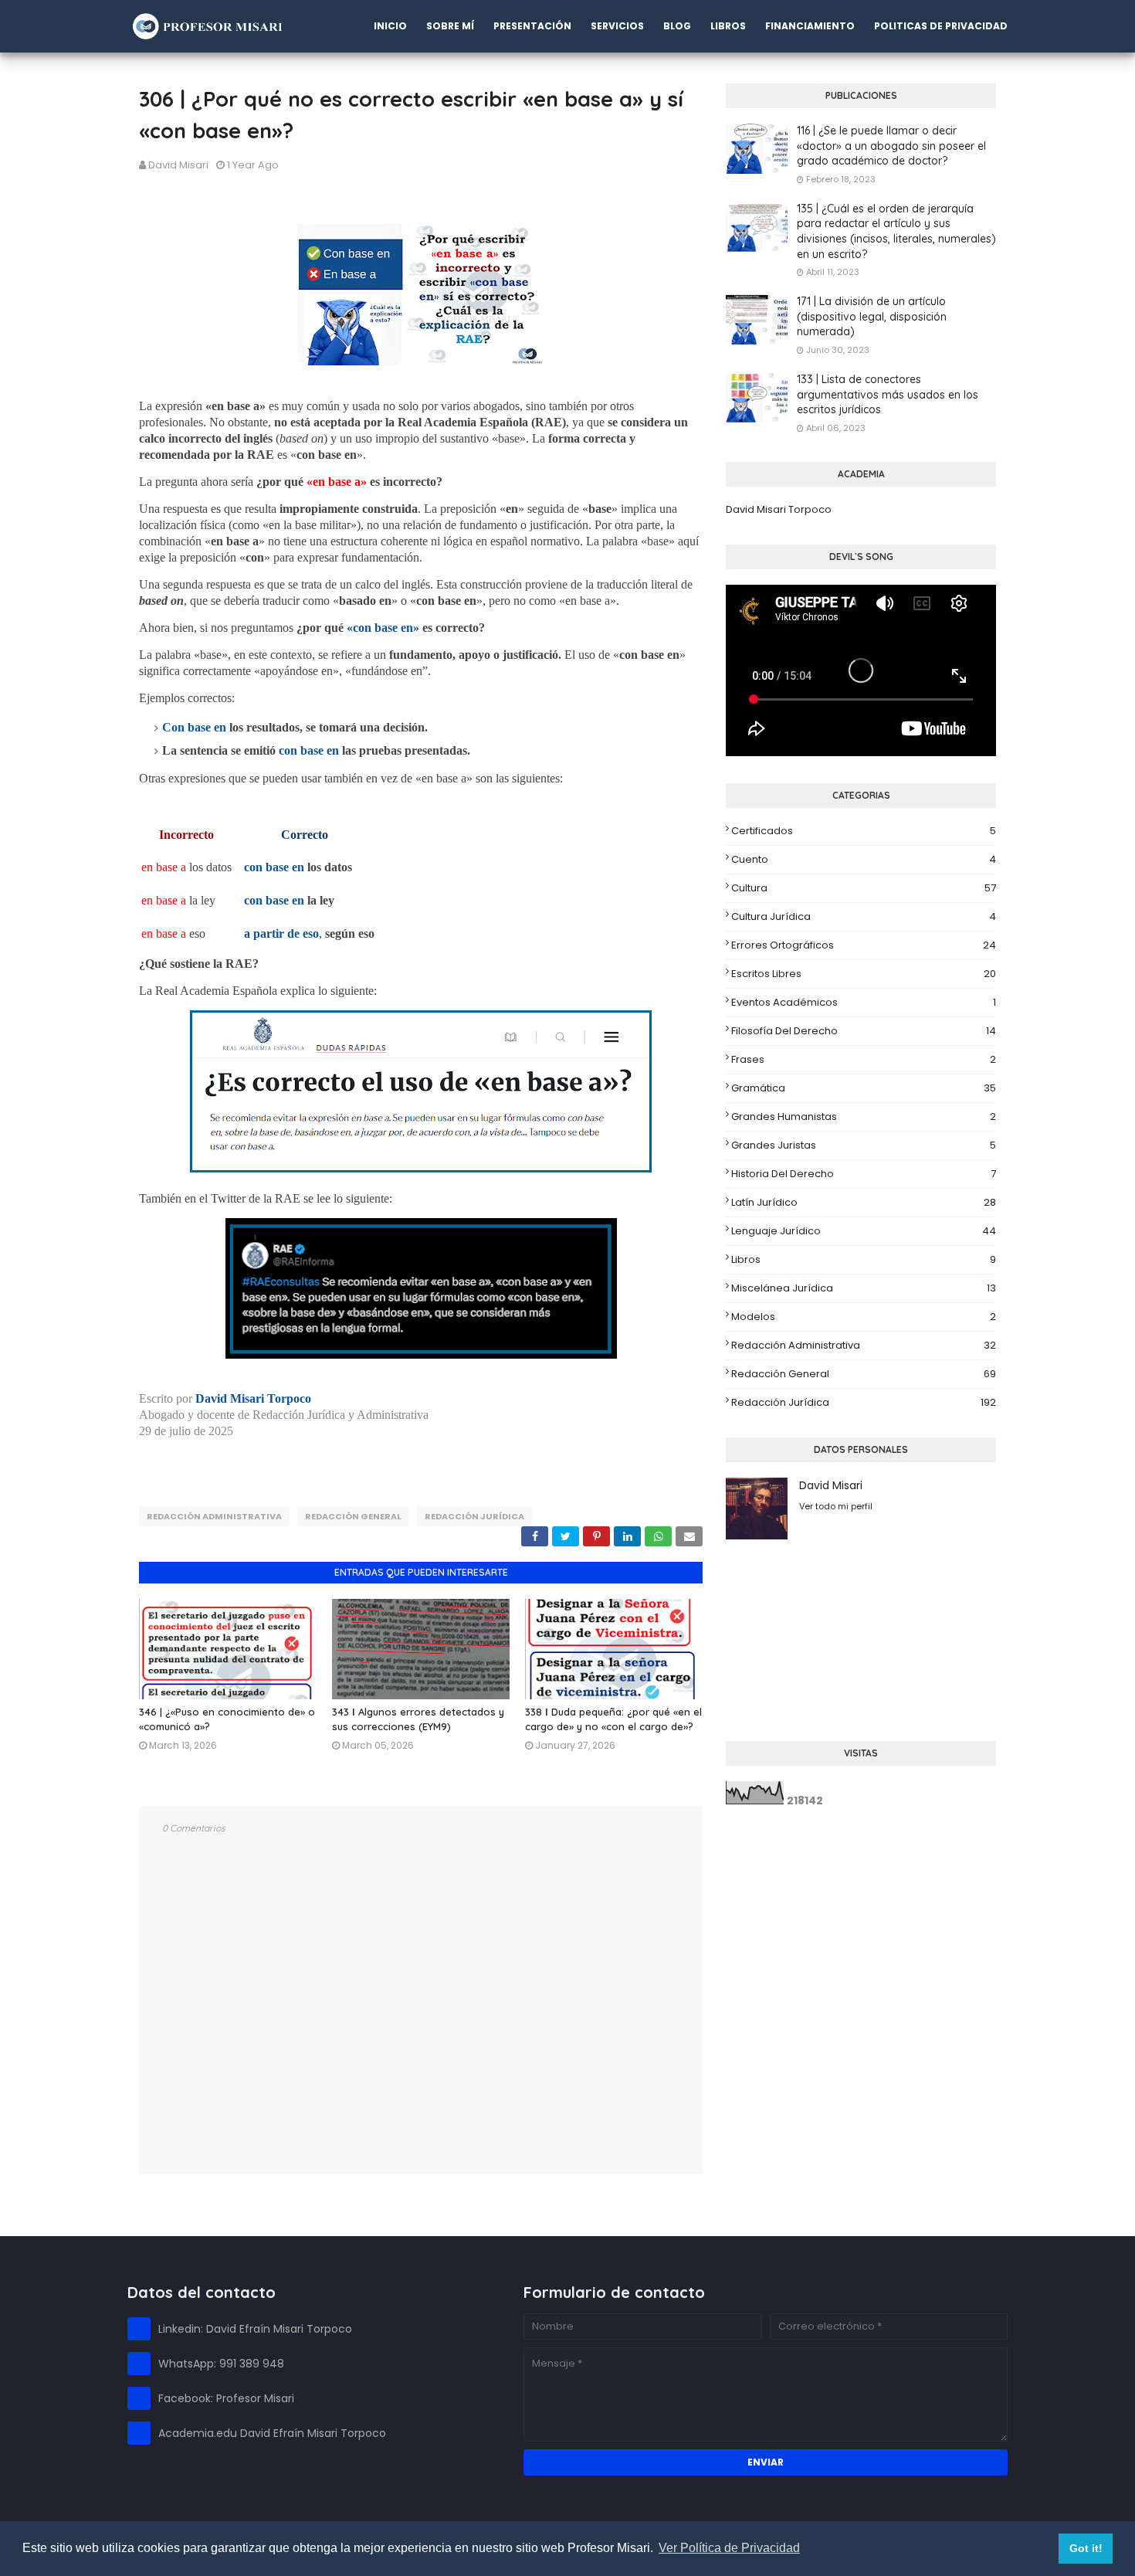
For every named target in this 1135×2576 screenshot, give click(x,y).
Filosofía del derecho (864, 1031)
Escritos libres (864, 974)
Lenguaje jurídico (864, 1231)
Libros (864, 1259)
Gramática (864, 1088)
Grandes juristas (864, 1145)
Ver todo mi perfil (836, 1506)
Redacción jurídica (474, 1516)
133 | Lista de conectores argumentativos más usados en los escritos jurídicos (888, 394)
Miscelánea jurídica (864, 1288)
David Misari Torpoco (779, 509)
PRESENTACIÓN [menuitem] (532, 26)
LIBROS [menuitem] (728, 26)
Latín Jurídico (864, 1202)
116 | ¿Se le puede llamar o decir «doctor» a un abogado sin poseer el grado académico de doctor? (891, 146)
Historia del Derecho (864, 1174)
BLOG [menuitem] (677, 26)
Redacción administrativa (214, 1516)
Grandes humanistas (864, 1117)
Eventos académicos (864, 1002)
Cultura (864, 888)
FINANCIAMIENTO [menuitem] (810, 26)
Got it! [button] (1086, 2548)
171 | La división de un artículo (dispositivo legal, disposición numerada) (872, 316)
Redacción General (353, 1516)
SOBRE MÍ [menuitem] (450, 26)
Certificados (864, 831)
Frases (864, 1059)
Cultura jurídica (864, 916)
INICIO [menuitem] (390, 26)
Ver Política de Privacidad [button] (729, 2548)
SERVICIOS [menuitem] (617, 26)
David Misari (178, 165)
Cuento (864, 859)
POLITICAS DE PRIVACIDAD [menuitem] (941, 26)
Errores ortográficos (864, 945)
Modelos (864, 1317)
